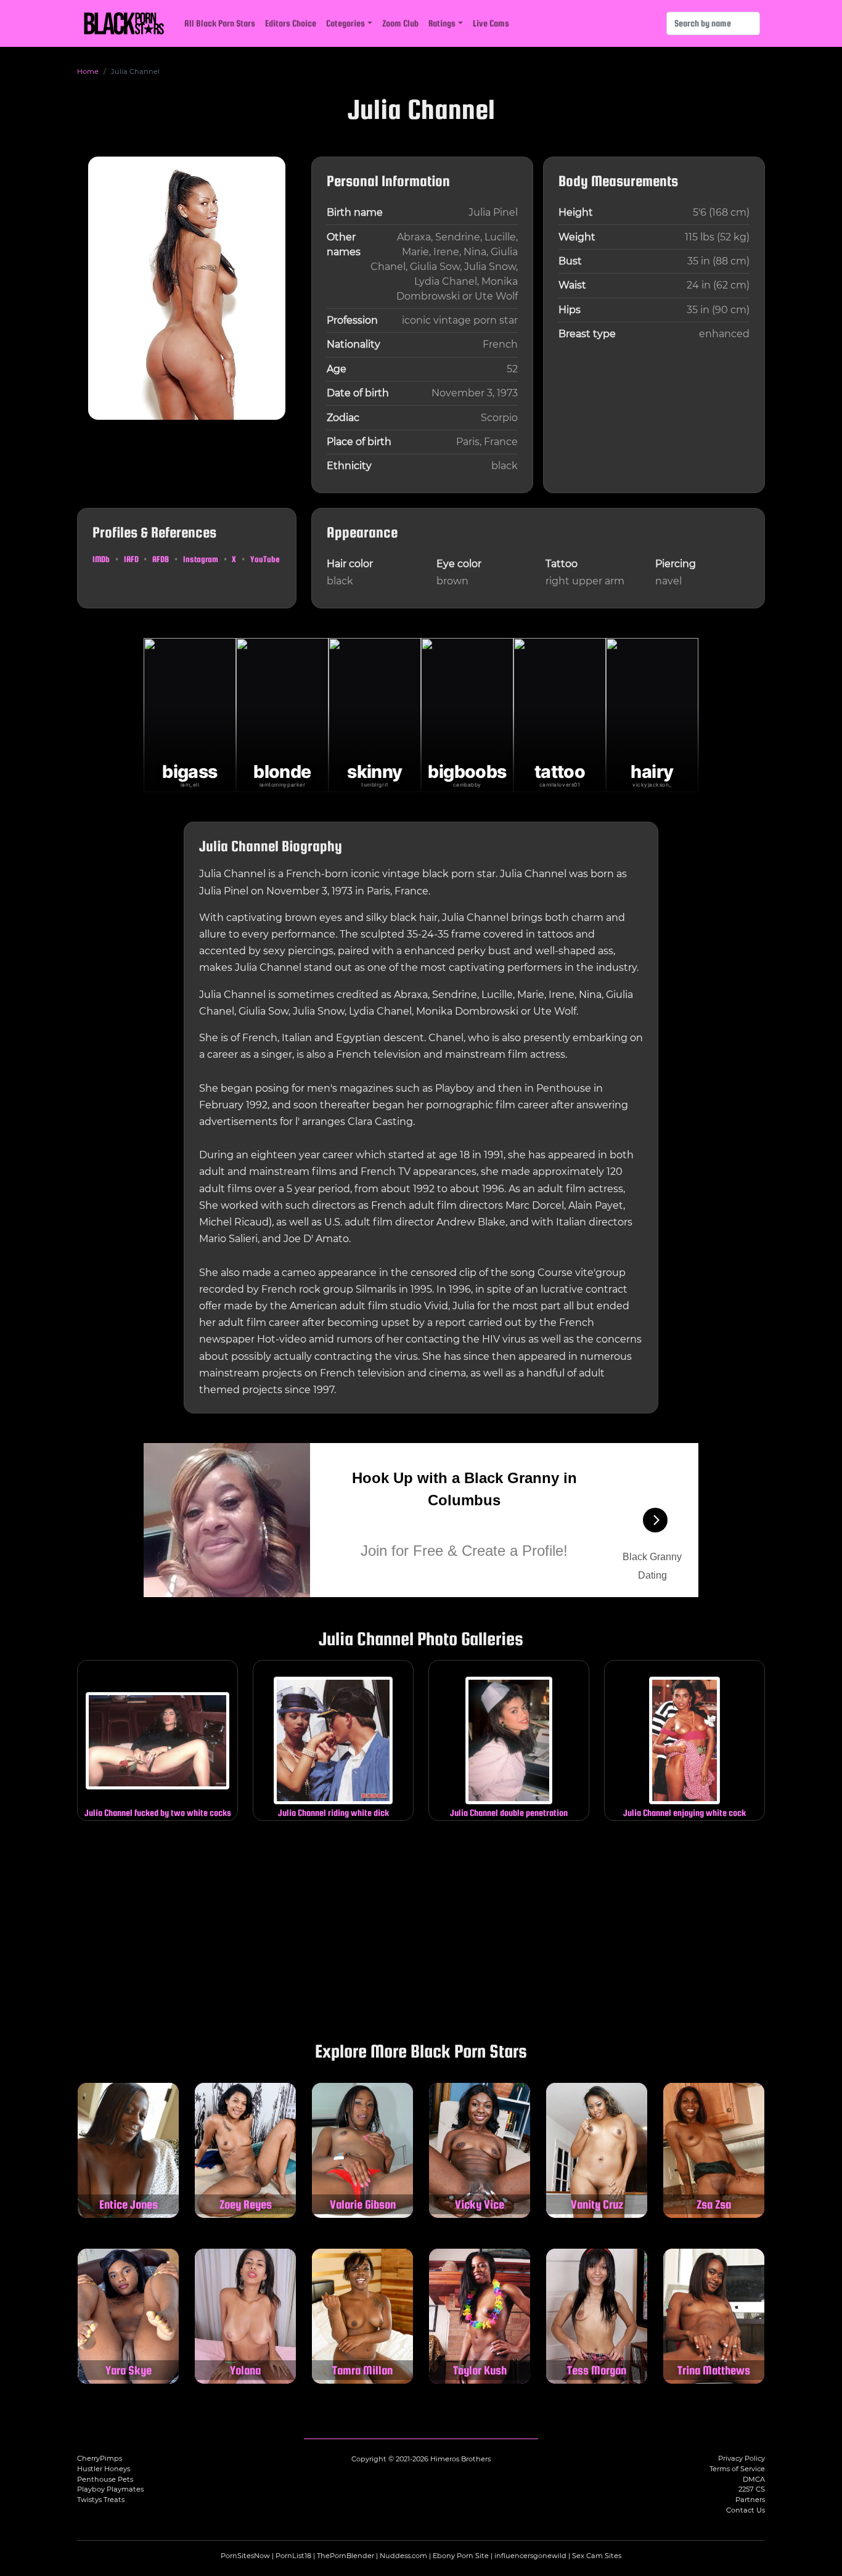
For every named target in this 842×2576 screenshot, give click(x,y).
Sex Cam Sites (597, 2556)
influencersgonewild (530, 2556)
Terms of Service (737, 2469)
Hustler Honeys (104, 2469)
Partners (750, 2500)
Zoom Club (400, 23)
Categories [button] (345, 23)
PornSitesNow (245, 2556)
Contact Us (746, 2510)
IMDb (101, 559)
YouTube (265, 559)
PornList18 (293, 2556)
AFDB (161, 559)
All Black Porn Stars (220, 23)
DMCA (754, 2479)
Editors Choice (291, 23)
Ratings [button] (442, 23)
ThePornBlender (345, 2556)
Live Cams (491, 23)
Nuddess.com (403, 2556)
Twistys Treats (101, 2500)
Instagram (201, 559)
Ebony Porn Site (461, 2556)
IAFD (131, 559)
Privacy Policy (742, 2458)
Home (88, 72)
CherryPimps (100, 2458)
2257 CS (752, 2489)
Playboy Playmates (110, 2489)
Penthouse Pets (105, 2479)
